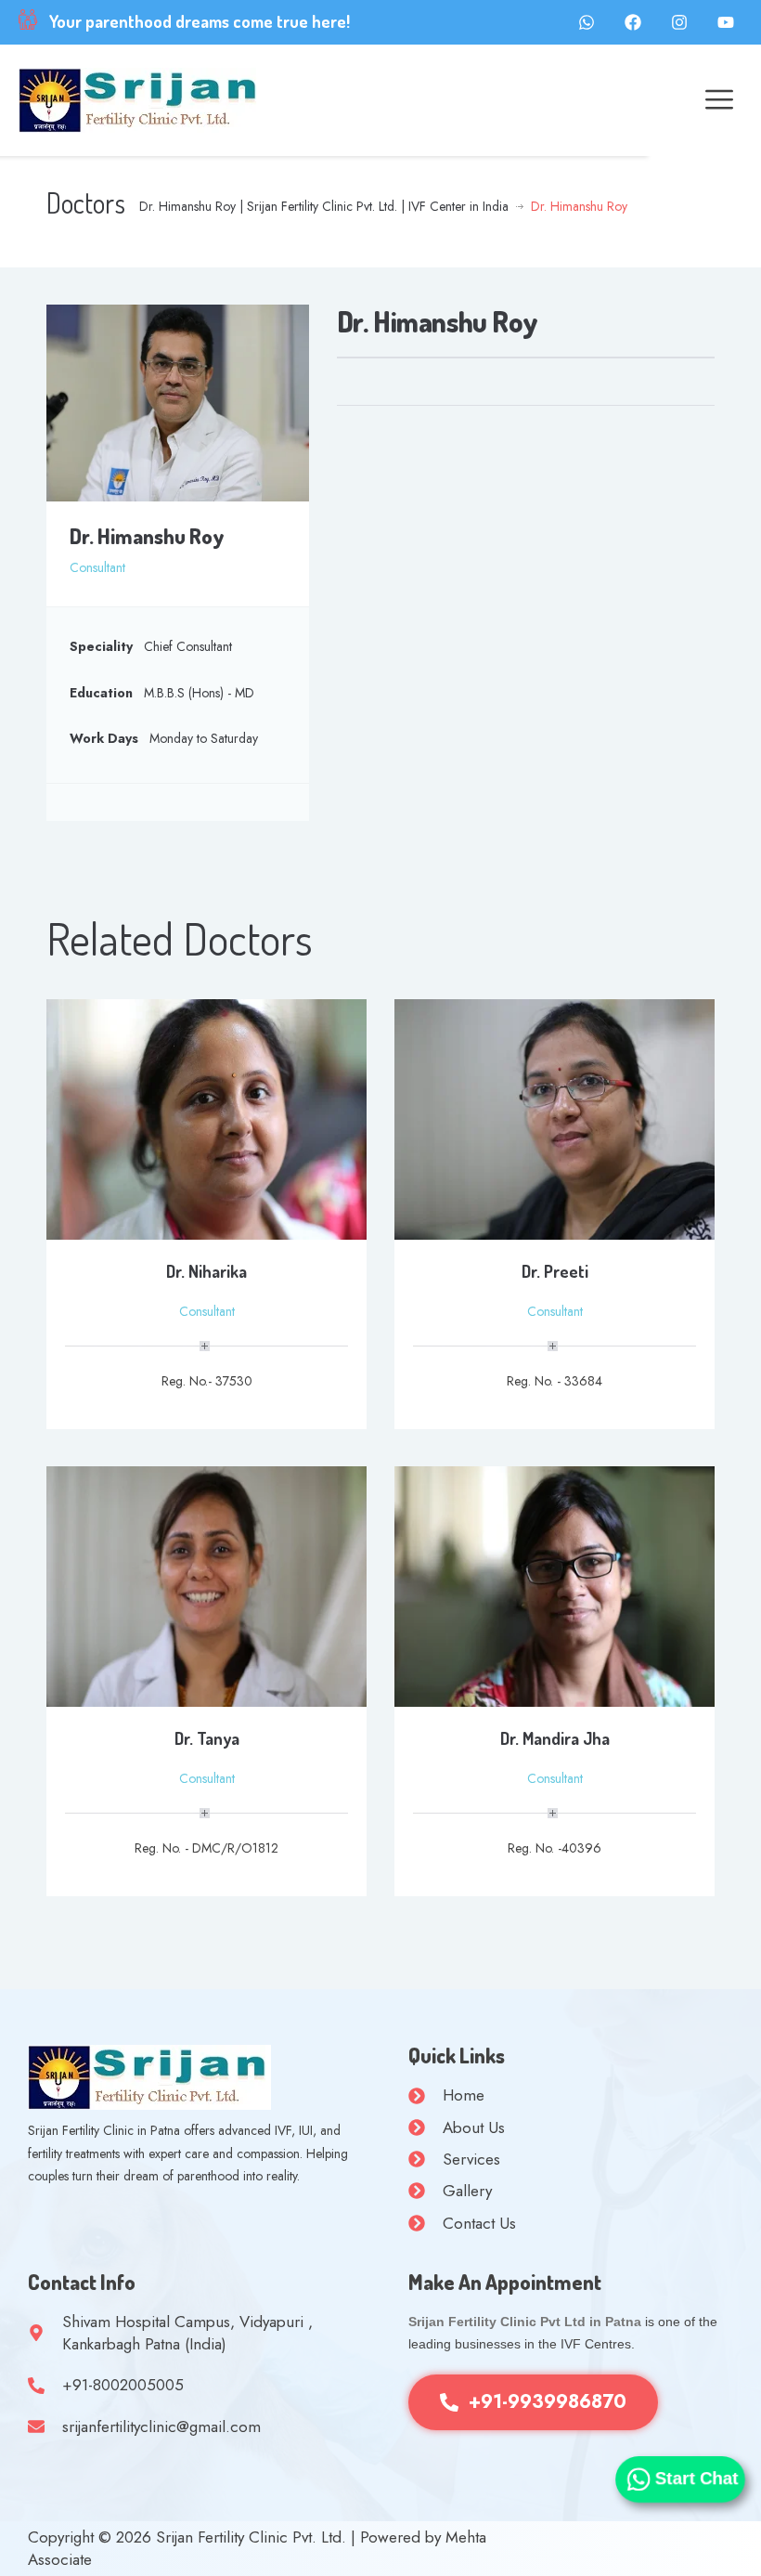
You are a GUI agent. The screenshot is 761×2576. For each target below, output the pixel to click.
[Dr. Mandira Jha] (555, 1585)
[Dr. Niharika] (206, 1118)
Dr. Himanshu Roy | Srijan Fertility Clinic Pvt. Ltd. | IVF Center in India (324, 206)
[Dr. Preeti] (555, 1118)
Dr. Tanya (207, 1738)
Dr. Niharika (206, 1271)
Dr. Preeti (555, 1271)
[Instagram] (679, 22)
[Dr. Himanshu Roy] (178, 401)
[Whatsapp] (587, 22)
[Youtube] (726, 22)
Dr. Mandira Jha (555, 1738)
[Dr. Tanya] (206, 1585)
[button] (719, 100)
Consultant (97, 567)
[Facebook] (633, 22)
